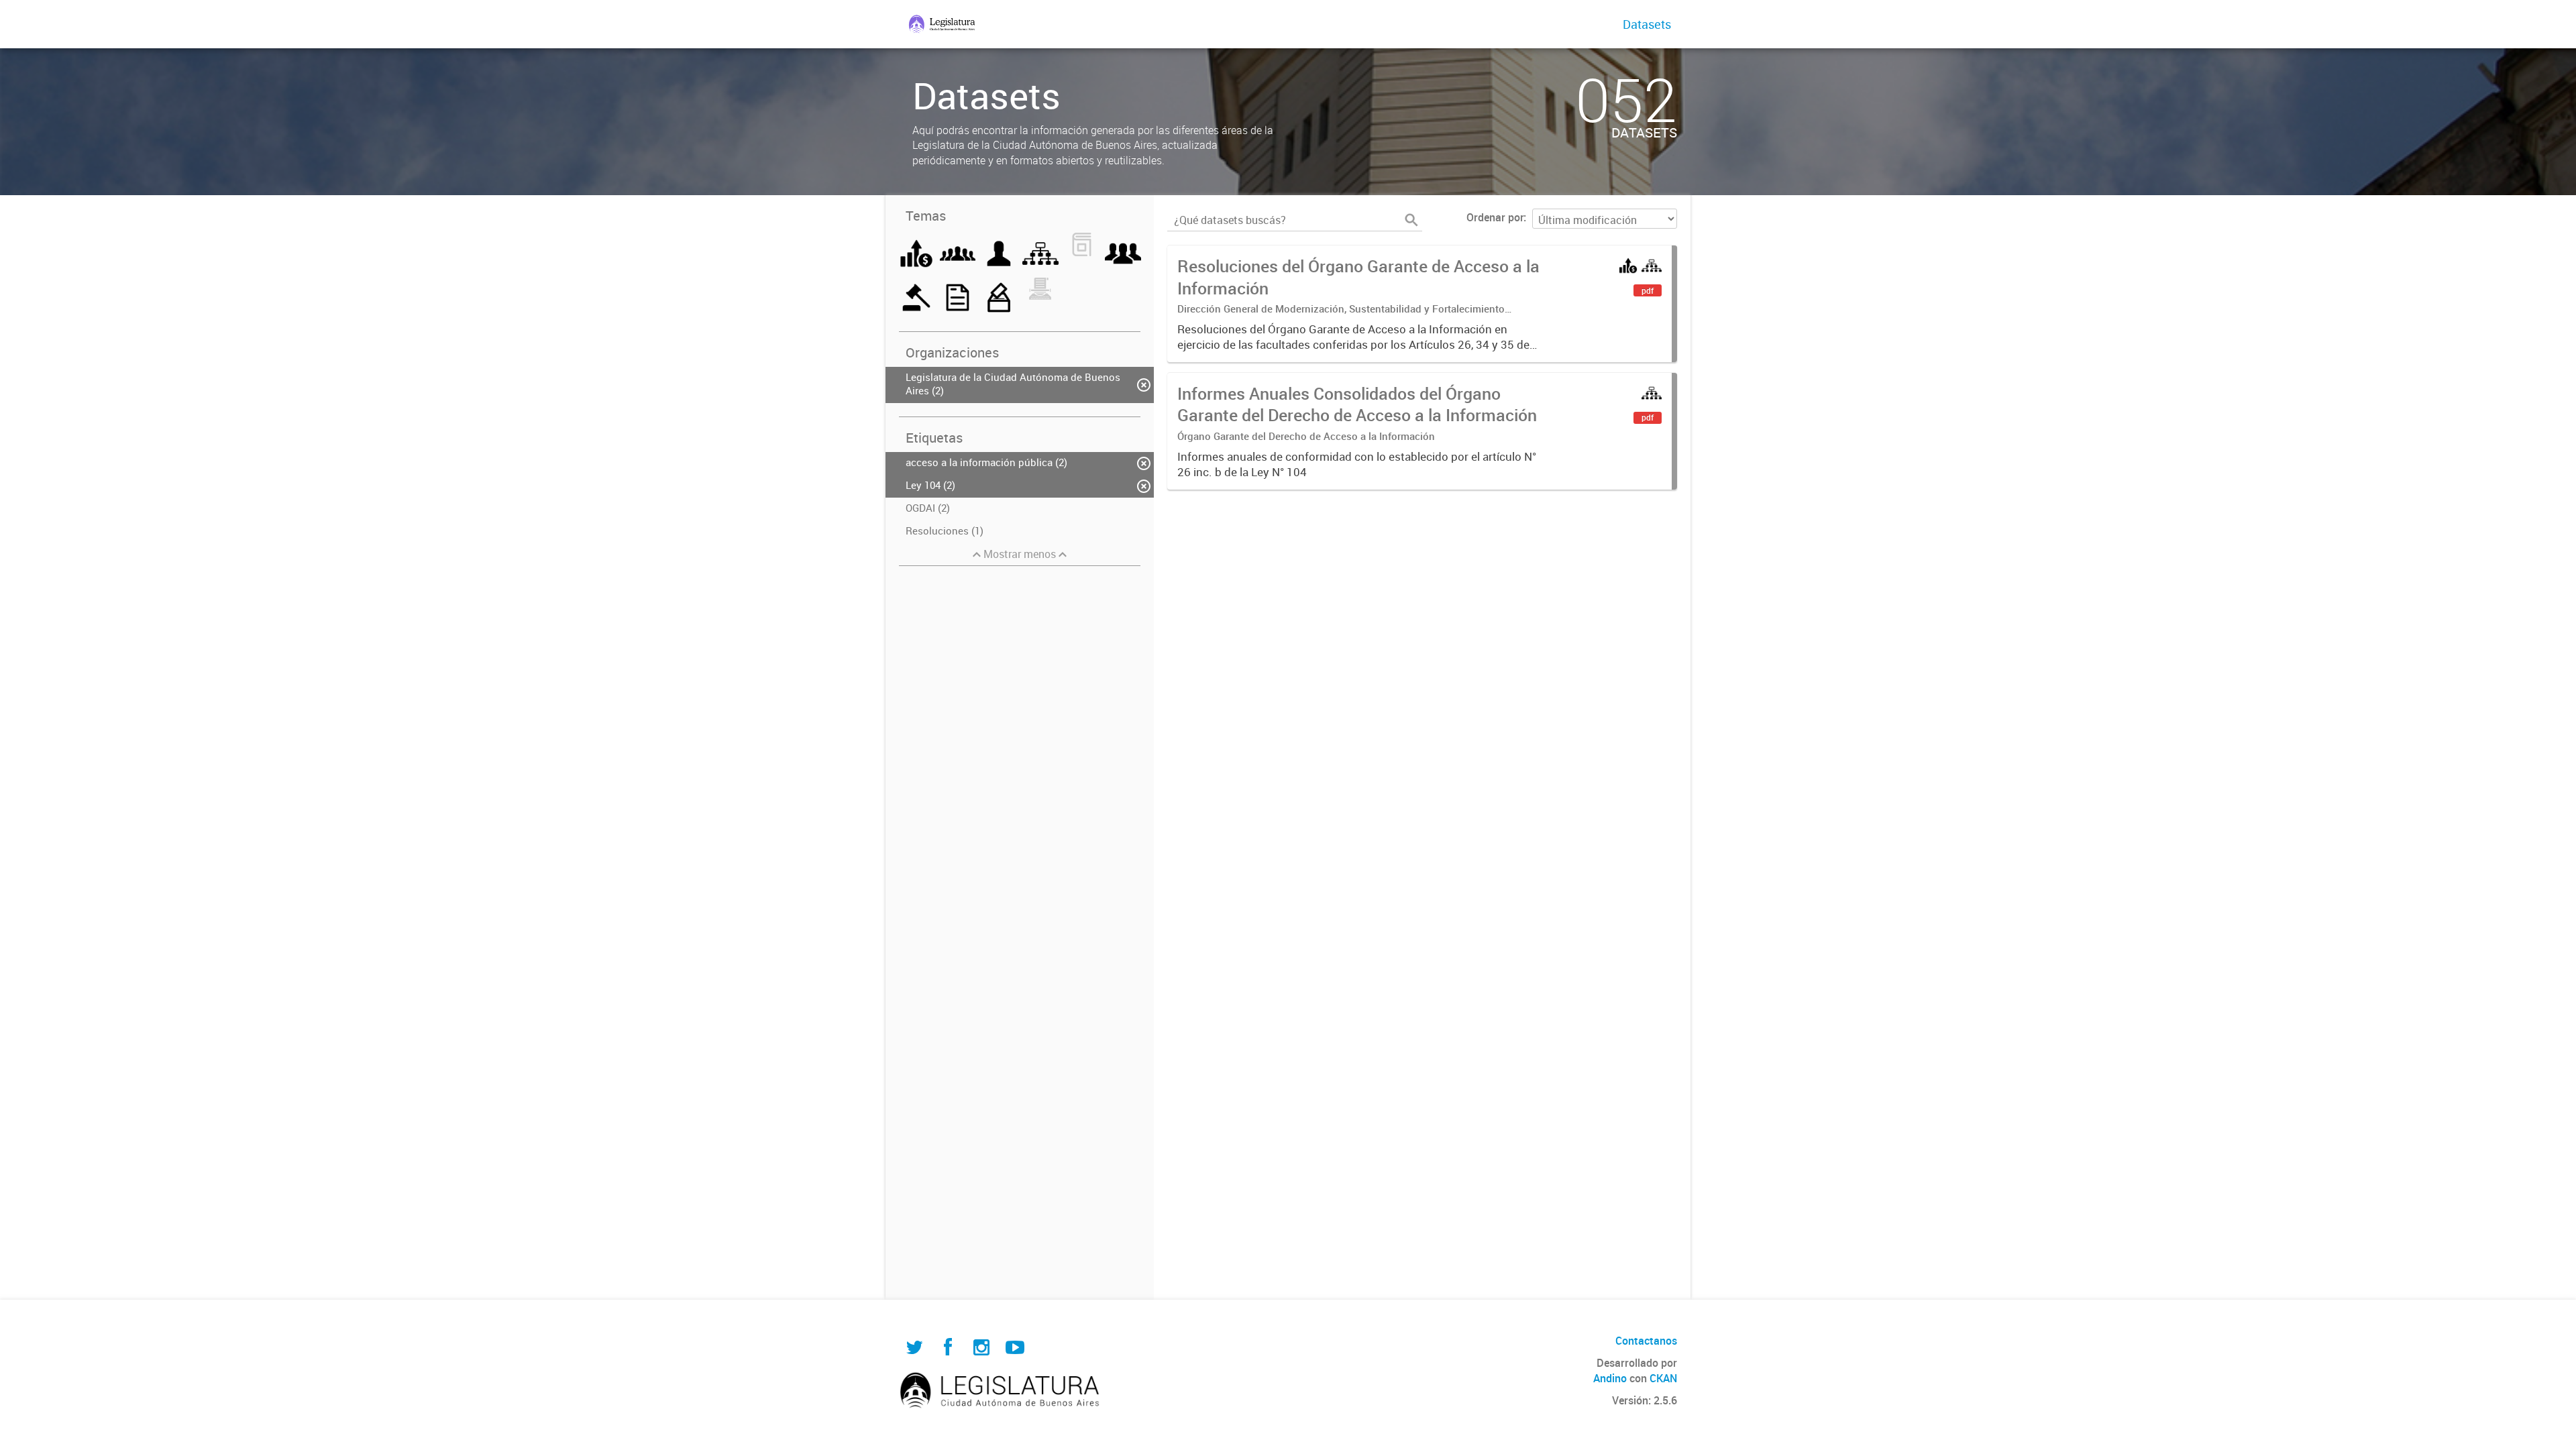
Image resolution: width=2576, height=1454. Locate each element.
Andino (1610, 1378)
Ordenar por (1495, 217)
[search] (1411, 220)
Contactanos (1646, 1341)
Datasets (1647, 24)
